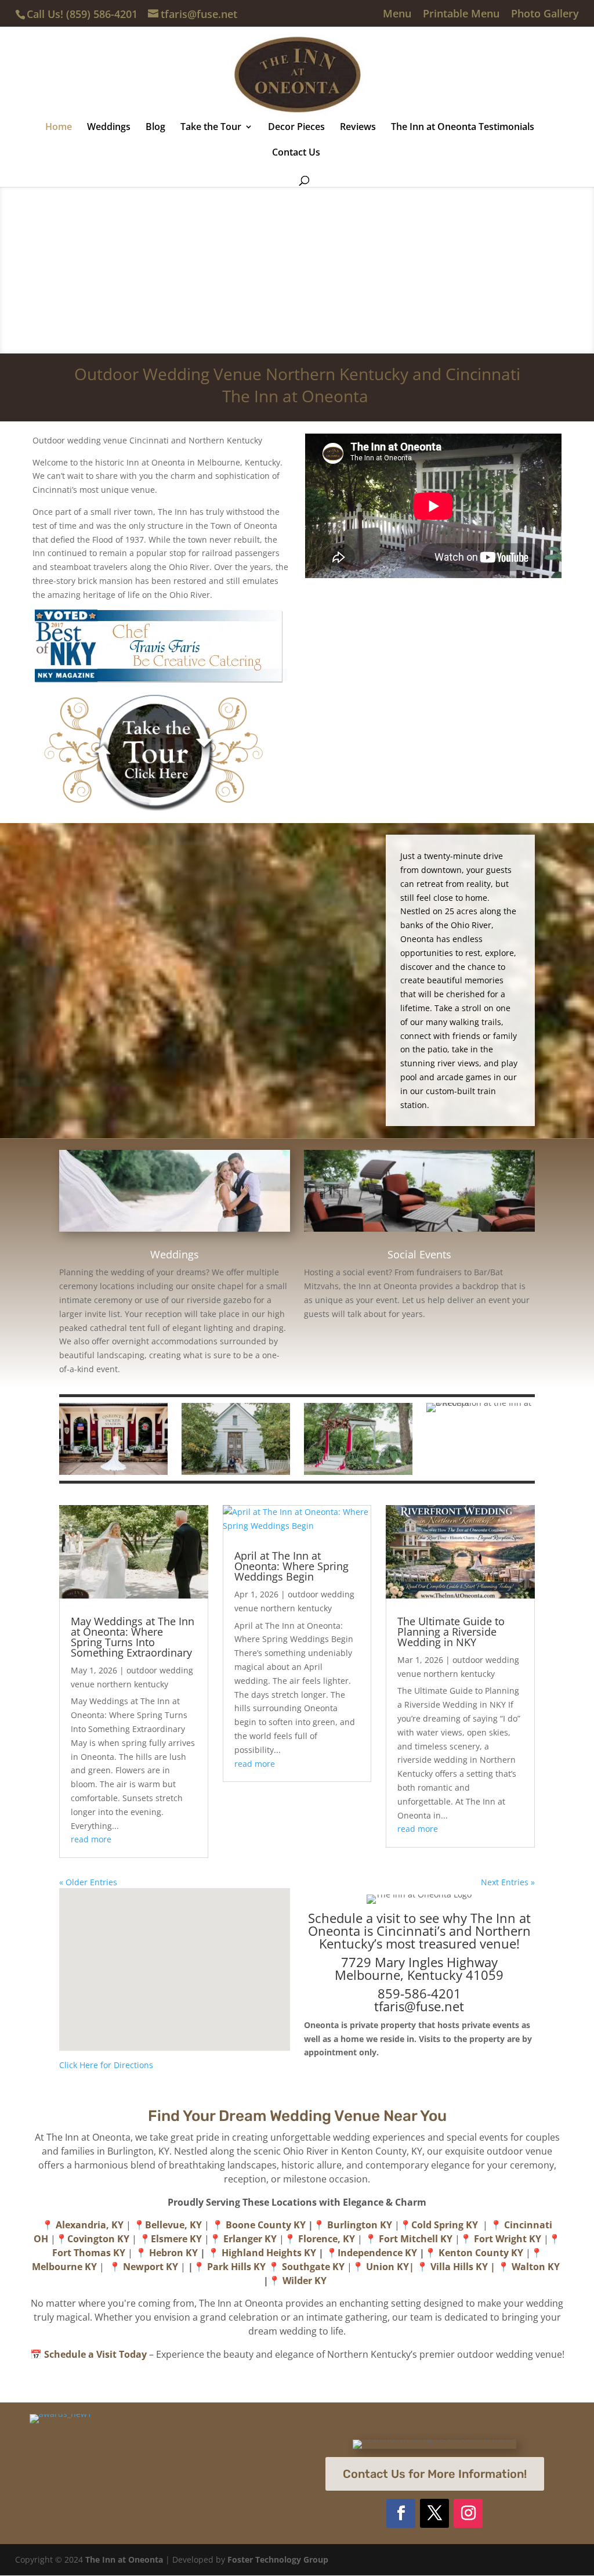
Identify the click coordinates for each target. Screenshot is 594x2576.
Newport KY (151, 2267)
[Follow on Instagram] (468, 2513)
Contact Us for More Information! (435, 2474)
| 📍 (501, 2267)
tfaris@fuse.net (419, 2006)
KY (482, 2267)
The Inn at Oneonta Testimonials (463, 128)
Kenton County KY (481, 2253)
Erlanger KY (250, 2239)
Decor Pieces (296, 128)
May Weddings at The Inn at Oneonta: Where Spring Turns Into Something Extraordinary (133, 1637)
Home (59, 128)
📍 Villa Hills (446, 2267)
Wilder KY (307, 2281)
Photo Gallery (545, 14)
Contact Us (296, 153)
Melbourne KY (64, 2267)
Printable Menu (461, 14)
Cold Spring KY (446, 2225)
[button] (179, 1957)
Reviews (358, 128)
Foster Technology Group (278, 2559)
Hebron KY (175, 2253)
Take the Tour (211, 128)
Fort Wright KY (508, 2239)
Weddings (109, 128)
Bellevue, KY (175, 2225)
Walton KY (537, 2267)
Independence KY (377, 2253)
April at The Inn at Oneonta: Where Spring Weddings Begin (291, 1566)
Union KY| (390, 2267)
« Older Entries (88, 1882)
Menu (397, 14)
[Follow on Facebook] (401, 2513)
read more (91, 1839)
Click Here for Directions (106, 2065)
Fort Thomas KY (89, 2253)
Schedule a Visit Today (95, 2354)
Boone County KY (267, 2225)
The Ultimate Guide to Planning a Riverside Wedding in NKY (451, 1632)
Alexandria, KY (90, 2225)
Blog (155, 128)
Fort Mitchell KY (416, 2239)
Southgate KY (313, 2267)
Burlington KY (360, 2225)
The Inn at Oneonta (124, 2559)
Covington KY (98, 2239)
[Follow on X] (434, 2513)
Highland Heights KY (269, 2253)
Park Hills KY (236, 2267)
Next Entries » (508, 1882)
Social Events (419, 1254)
